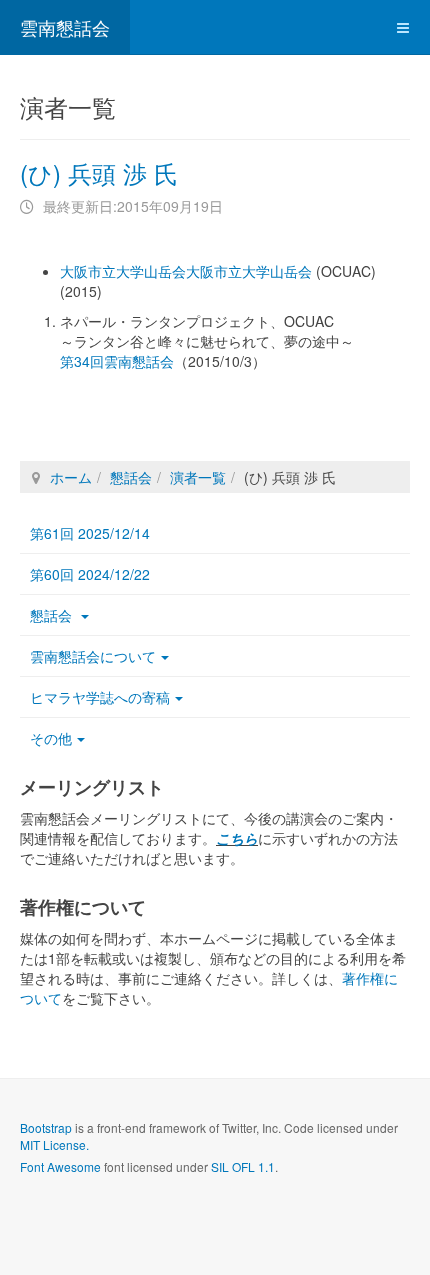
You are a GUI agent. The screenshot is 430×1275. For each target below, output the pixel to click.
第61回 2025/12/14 (90, 533)
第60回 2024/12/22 (90, 574)
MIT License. (54, 1144)
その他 (51, 738)
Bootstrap (46, 1127)
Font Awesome (60, 1166)
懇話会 (131, 477)
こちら (237, 838)
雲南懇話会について (93, 656)
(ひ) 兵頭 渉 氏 (99, 172)
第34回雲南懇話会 (117, 361)
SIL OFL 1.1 (243, 1166)
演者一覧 (198, 477)
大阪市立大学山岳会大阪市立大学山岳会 (186, 271)
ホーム (71, 477)
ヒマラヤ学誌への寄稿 (100, 697)
